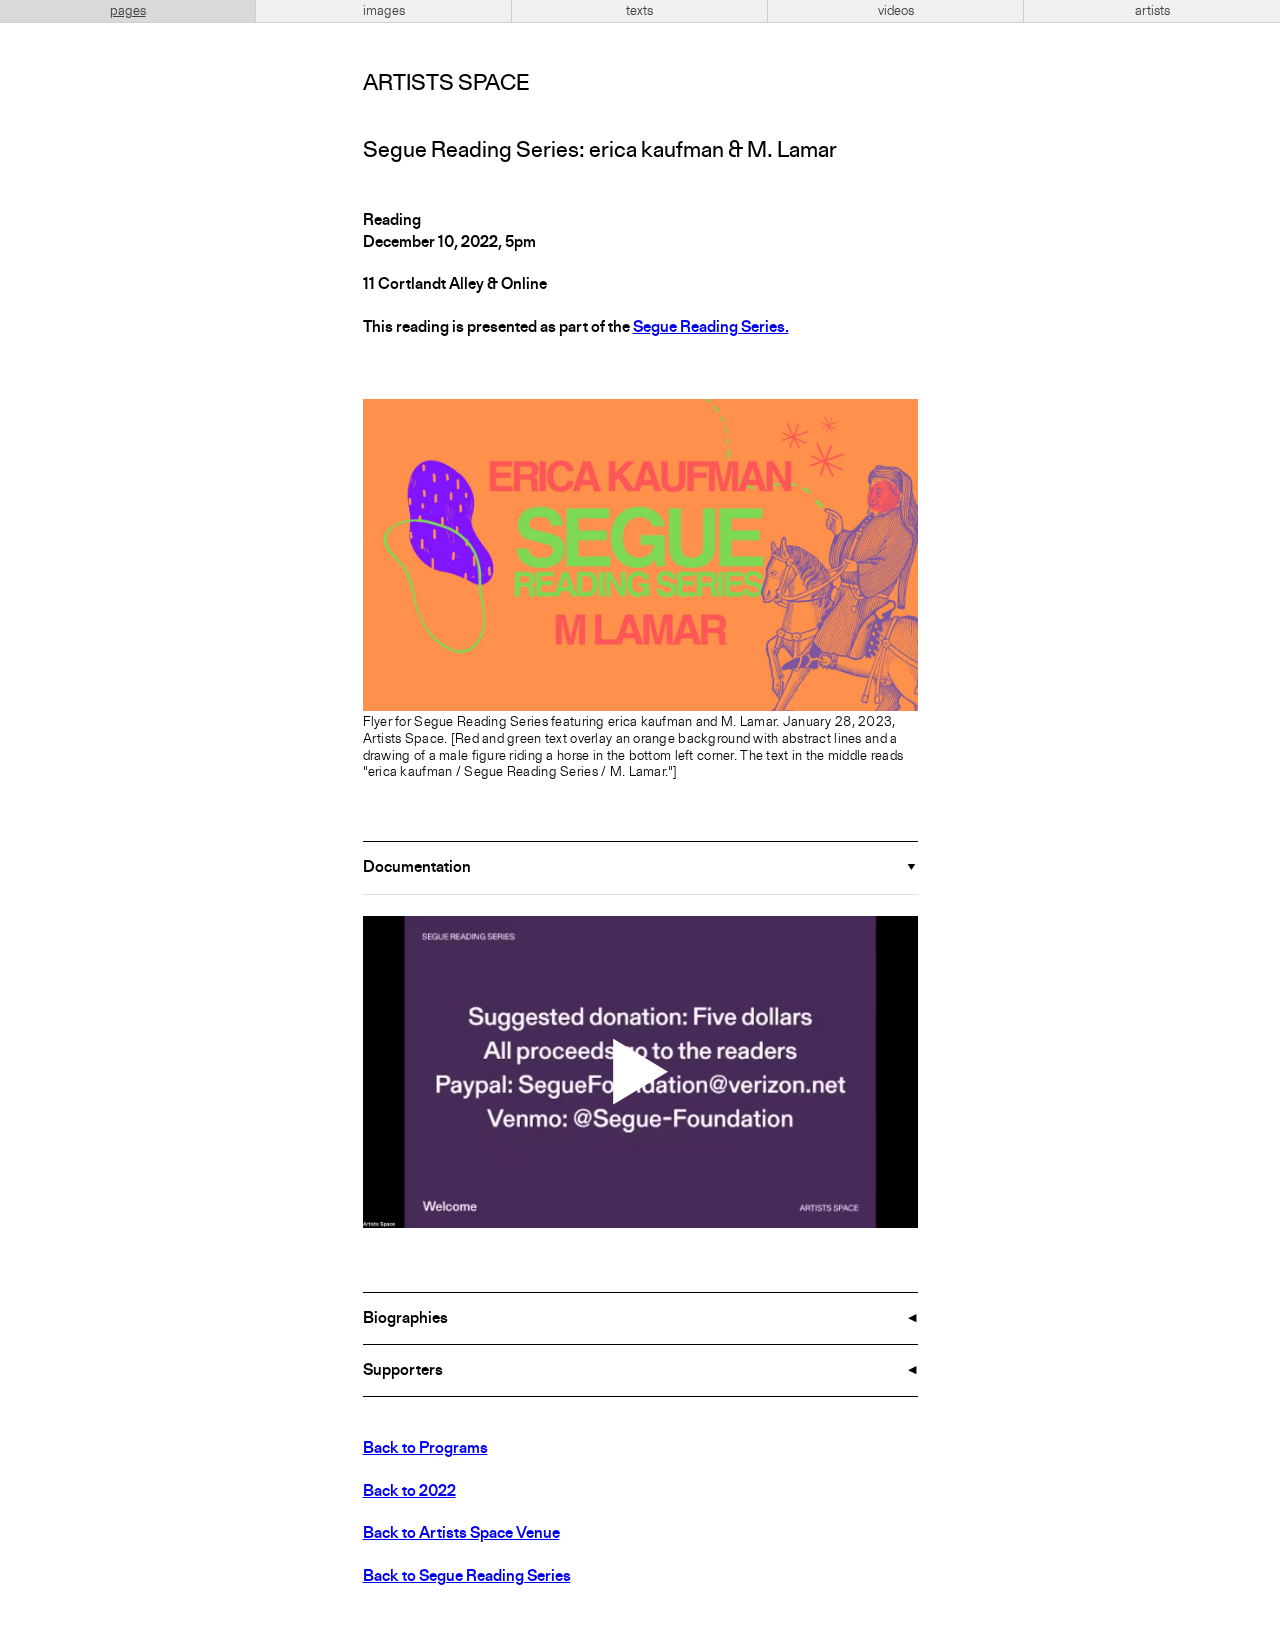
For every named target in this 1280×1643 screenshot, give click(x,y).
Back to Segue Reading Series (467, 1577)
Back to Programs (425, 1449)
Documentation (417, 868)
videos (896, 11)
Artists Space (446, 84)
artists (1152, 11)
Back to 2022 (409, 1492)
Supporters (403, 1371)
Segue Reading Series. (711, 328)
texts (639, 11)
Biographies (405, 1319)
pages (128, 11)
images (384, 11)
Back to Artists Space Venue (461, 1534)
